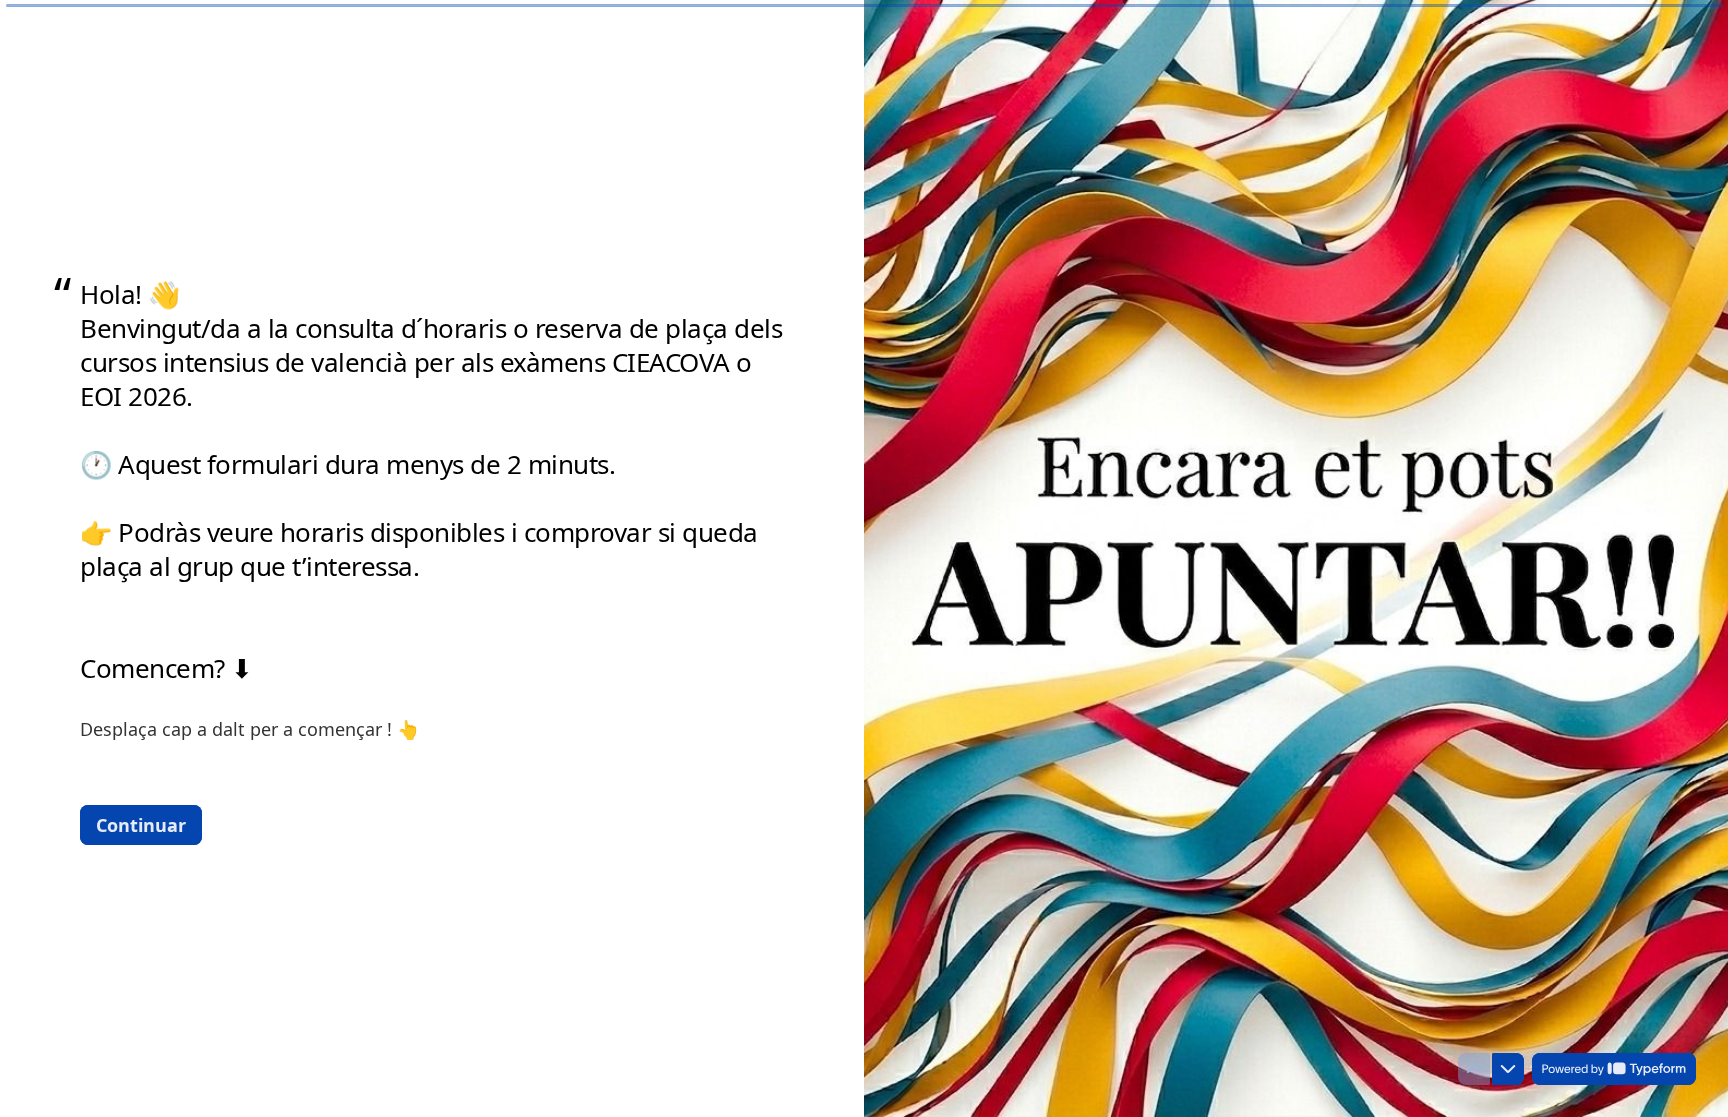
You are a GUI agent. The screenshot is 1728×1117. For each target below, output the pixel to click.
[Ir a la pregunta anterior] (1474, 1069)
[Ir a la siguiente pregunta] (1508, 1069)
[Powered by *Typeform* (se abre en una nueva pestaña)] (1614, 1069)
